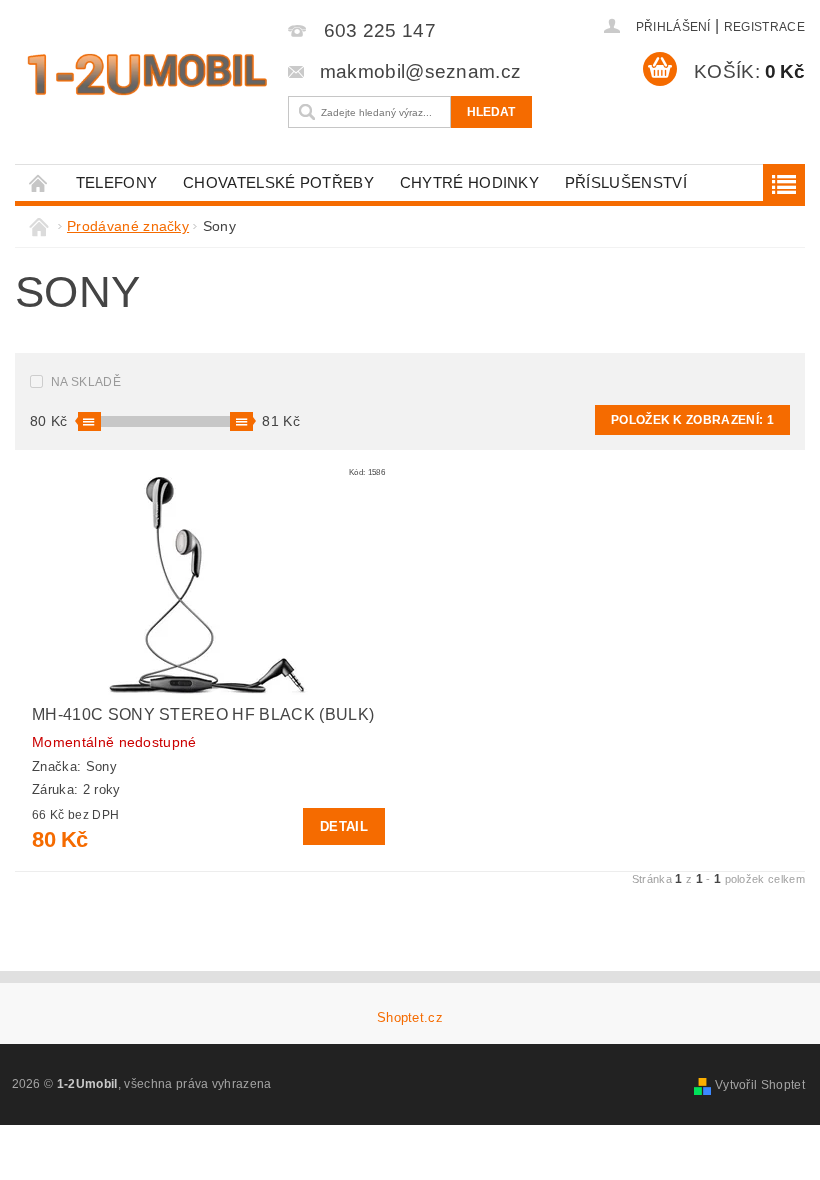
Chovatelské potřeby (278, 182)
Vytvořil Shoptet (760, 1085)
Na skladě (86, 382)
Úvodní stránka (39, 182)
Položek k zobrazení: (692, 420)
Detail (344, 826)
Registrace (764, 27)
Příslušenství (626, 182)
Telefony (117, 182)
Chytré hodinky (469, 182)
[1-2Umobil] (146, 74)
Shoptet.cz (410, 1017)
